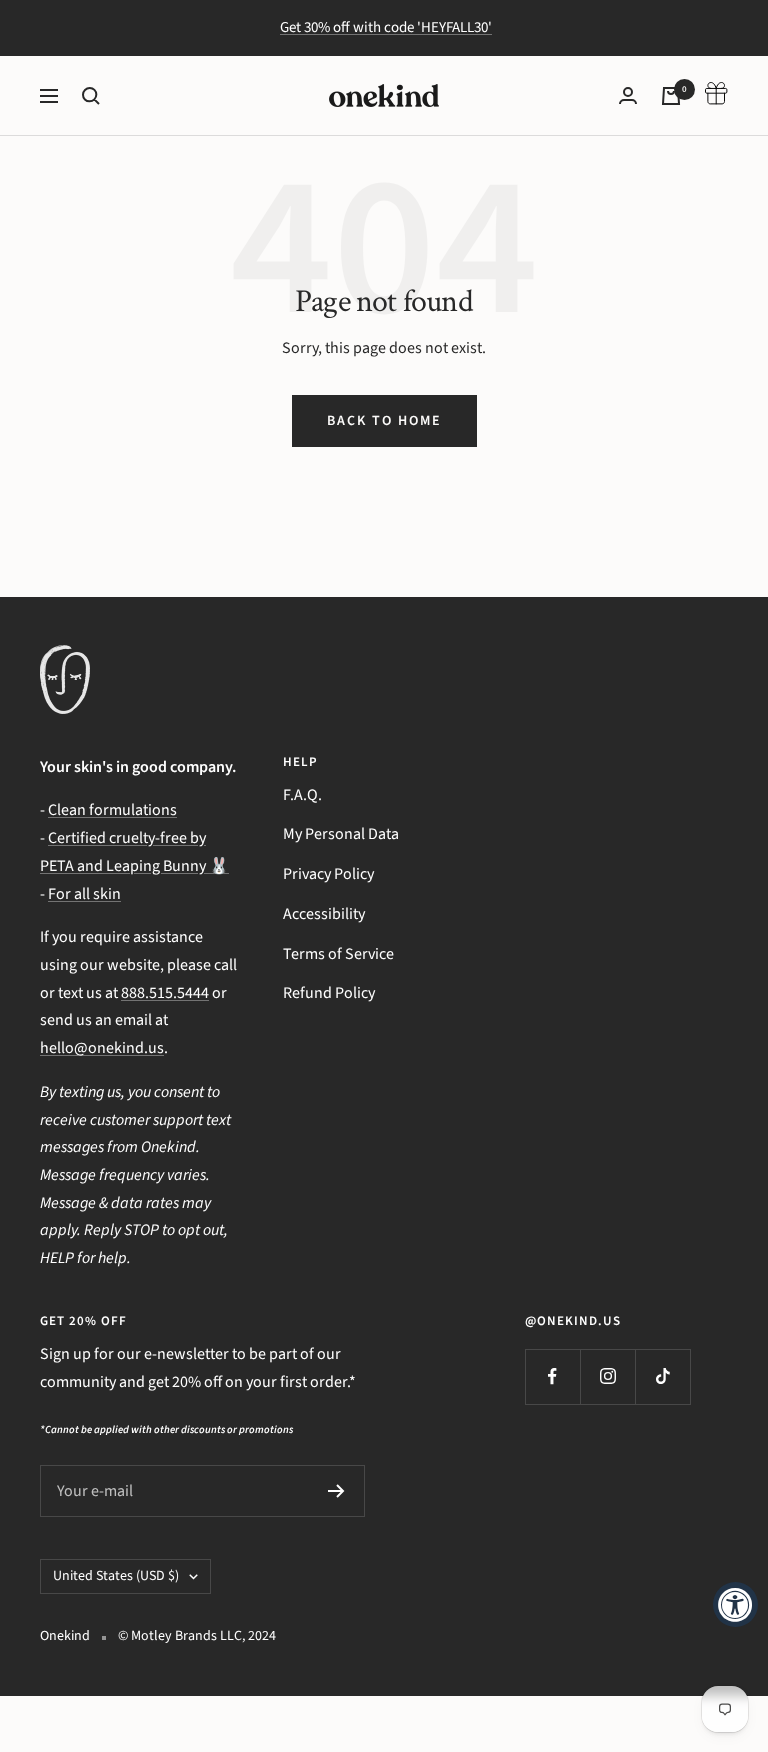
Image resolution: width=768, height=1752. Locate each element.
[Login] (628, 95)
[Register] (336, 1491)
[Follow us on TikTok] (662, 1376)
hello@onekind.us (102, 1048)
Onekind (65, 1636)
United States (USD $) (116, 1576)
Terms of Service (338, 954)
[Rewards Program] (716, 96)
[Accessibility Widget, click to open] (735, 1604)
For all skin (84, 894)
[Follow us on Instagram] (607, 1376)
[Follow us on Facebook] (552, 1376)
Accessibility (324, 914)
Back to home (384, 421)
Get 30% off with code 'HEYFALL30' (386, 27)
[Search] (91, 96)
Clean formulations (112, 810)
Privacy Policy (328, 874)
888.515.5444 (165, 993)
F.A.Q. (302, 795)
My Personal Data (341, 834)
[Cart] (671, 96)
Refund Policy (329, 993)
